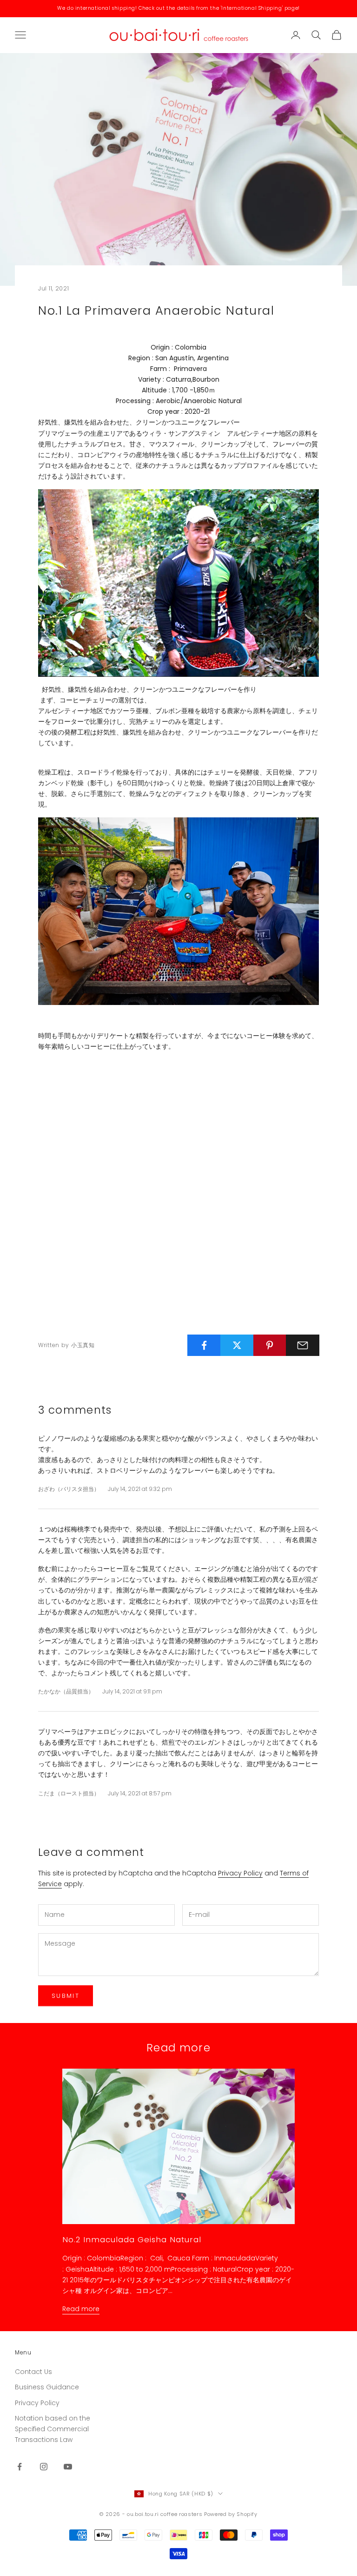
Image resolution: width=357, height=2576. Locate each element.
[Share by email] (303, 1345)
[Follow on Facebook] (20, 2467)
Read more (81, 2309)
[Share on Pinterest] (270, 1345)
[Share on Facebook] (204, 1345)
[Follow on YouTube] (68, 2467)
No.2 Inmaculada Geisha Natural (132, 2239)
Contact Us (33, 2372)
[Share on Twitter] (237, 1345)
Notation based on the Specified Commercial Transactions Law (53, 2429)
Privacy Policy (240, 1873)
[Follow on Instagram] (44, 2467)
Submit (66, 1996)
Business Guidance (47, 2387)
